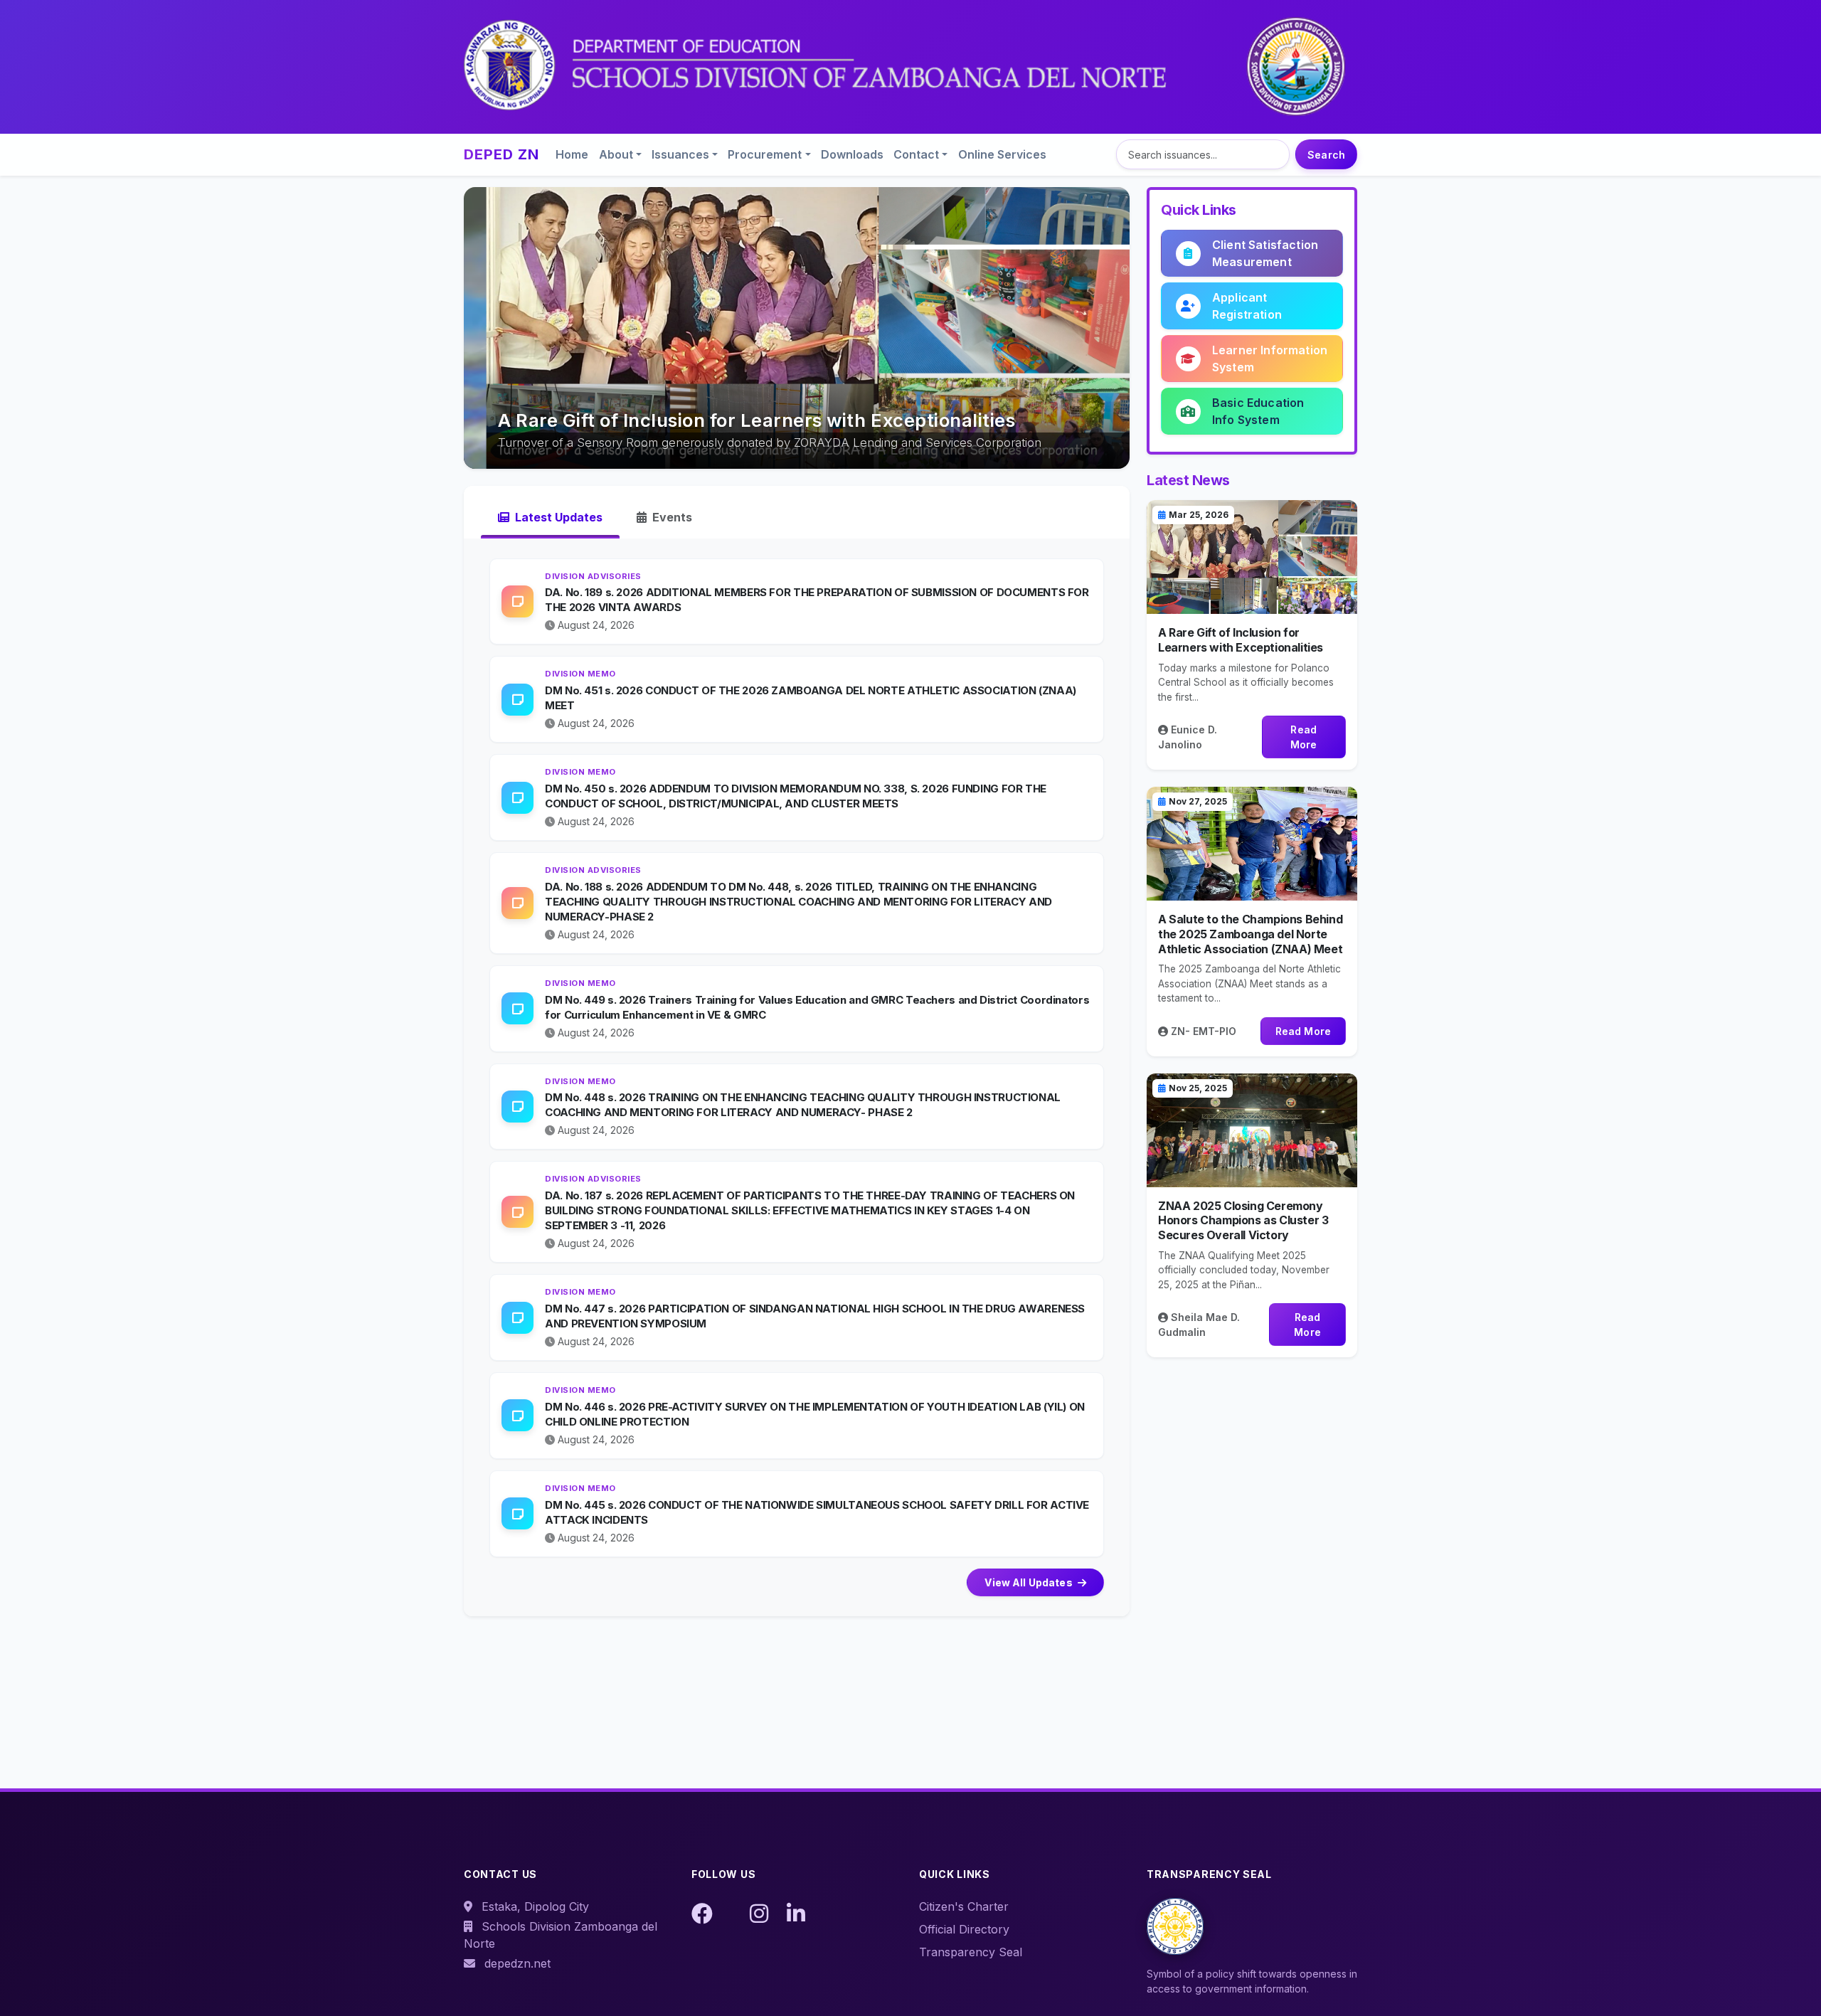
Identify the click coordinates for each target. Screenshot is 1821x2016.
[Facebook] (702, 1914)
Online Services (1002, 154)
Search (1326, 155)
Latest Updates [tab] (557, 517)
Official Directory (964, 1929)
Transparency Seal (971, 1952)
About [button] (616, 154)
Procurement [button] (765, 154)
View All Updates (1029, 1582)
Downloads (852, 154)
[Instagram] (759, 1914)
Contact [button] (916, 154)
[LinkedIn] (796, 1914)
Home (572, 154)
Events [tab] (671, 517)
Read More (1304, 737)
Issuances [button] (680, 154)
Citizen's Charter (964, 1906)
